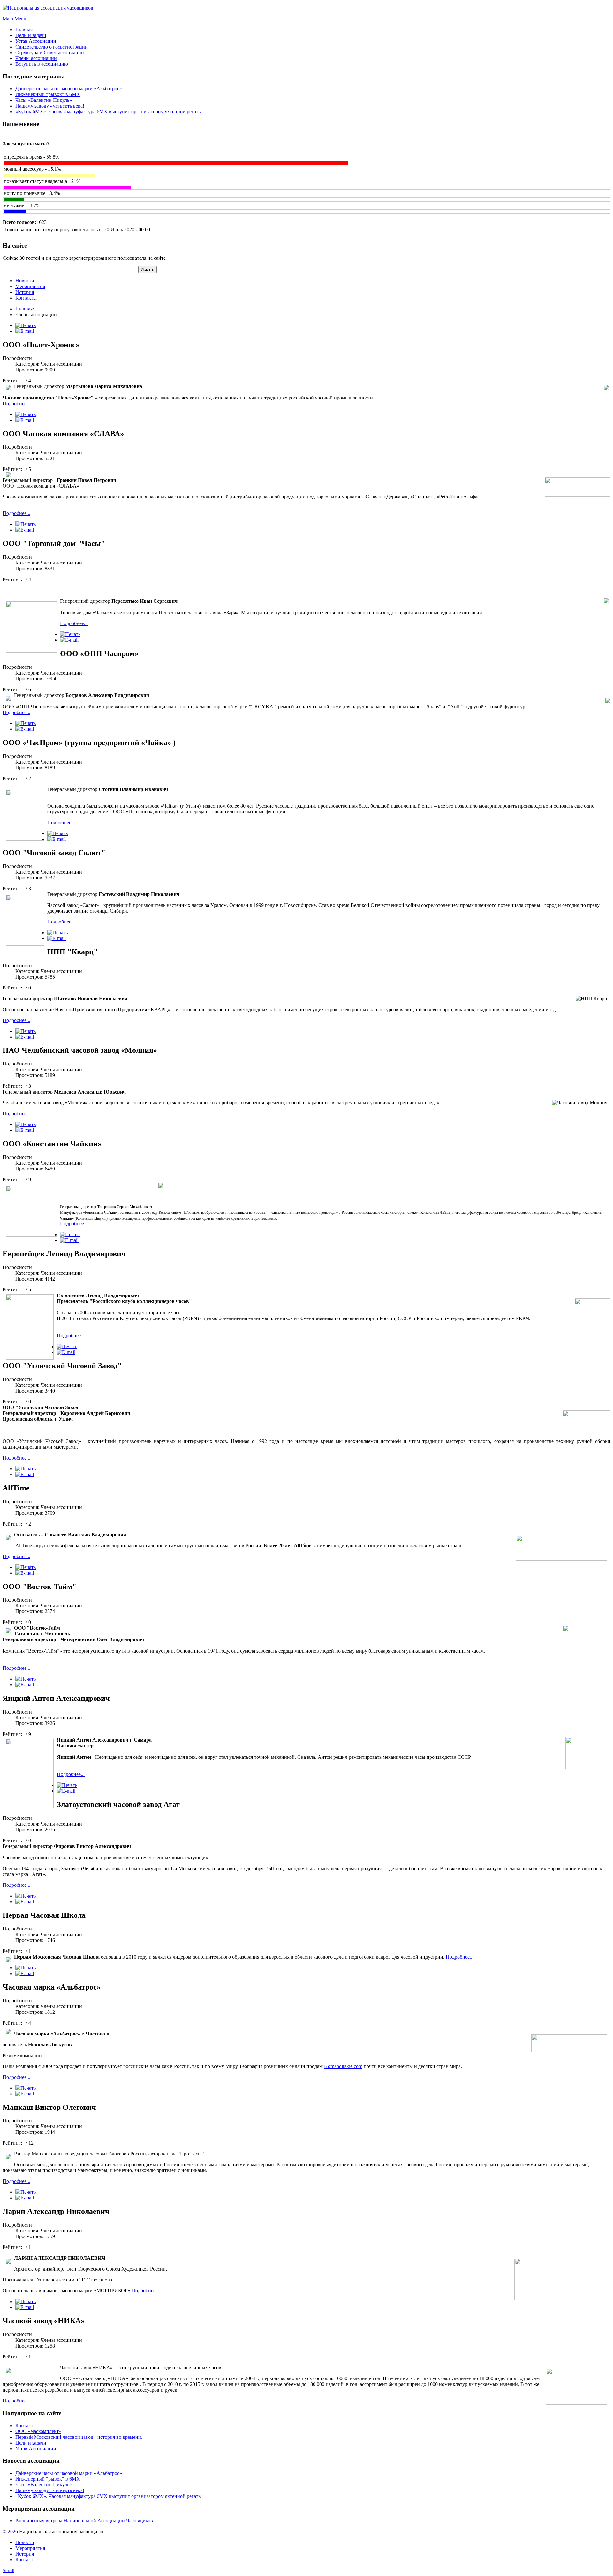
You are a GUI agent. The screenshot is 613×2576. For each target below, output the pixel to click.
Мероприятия (30, 286)
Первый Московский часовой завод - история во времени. (79, 2437)
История (25, 292)
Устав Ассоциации (36, 2449)
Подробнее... (16, 403)
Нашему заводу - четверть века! (50, 106)
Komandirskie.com (343, 2066)
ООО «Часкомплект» (38, 2431)
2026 (13, 2531)
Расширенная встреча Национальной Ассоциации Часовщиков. (85, 2521)
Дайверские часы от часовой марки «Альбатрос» (69, 89)
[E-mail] (25, 331)
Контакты (26, 298)
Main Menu (14, 19)
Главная (24, 309)
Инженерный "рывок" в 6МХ (48, 94)
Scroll (8, 2570)
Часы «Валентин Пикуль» (44, 100)
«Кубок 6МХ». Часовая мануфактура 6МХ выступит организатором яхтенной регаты (109, 112)
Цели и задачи (31, 2443)
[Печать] (26, 325)
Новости (25, 281)
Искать (148, 269)
